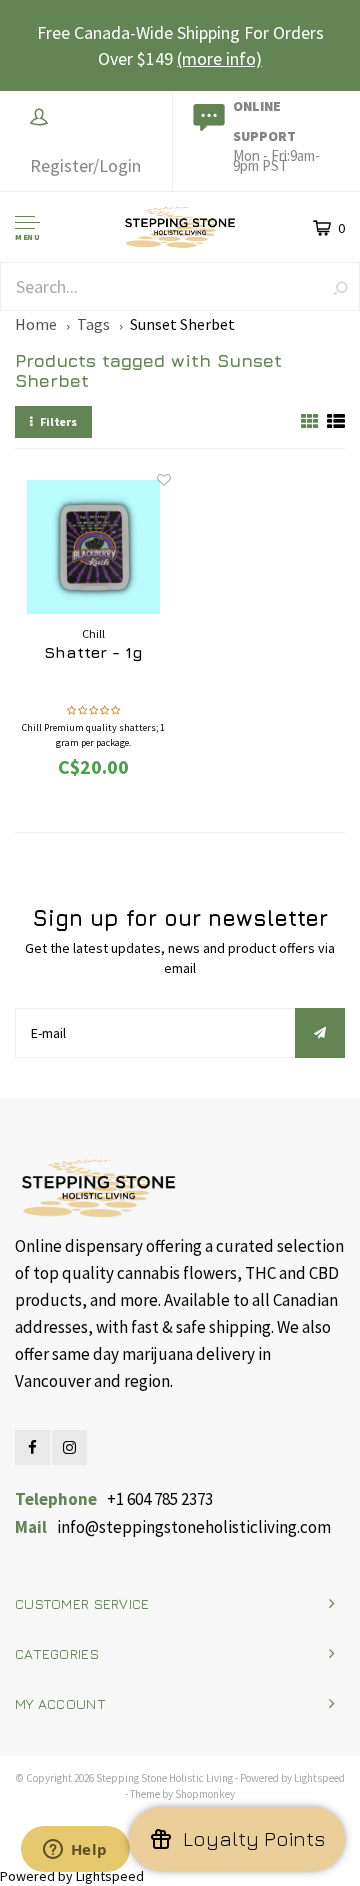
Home (36, 324)
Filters (58, 421)
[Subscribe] (320, 1033)
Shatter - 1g (93, 652)
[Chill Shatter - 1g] (93, 547)
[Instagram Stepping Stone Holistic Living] (69, 1447)
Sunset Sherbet (182, 324)
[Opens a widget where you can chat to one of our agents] (75, 1851)
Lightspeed (319, 1778)
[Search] (340, 287)
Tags (93, 324)
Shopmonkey (205, 1794)
